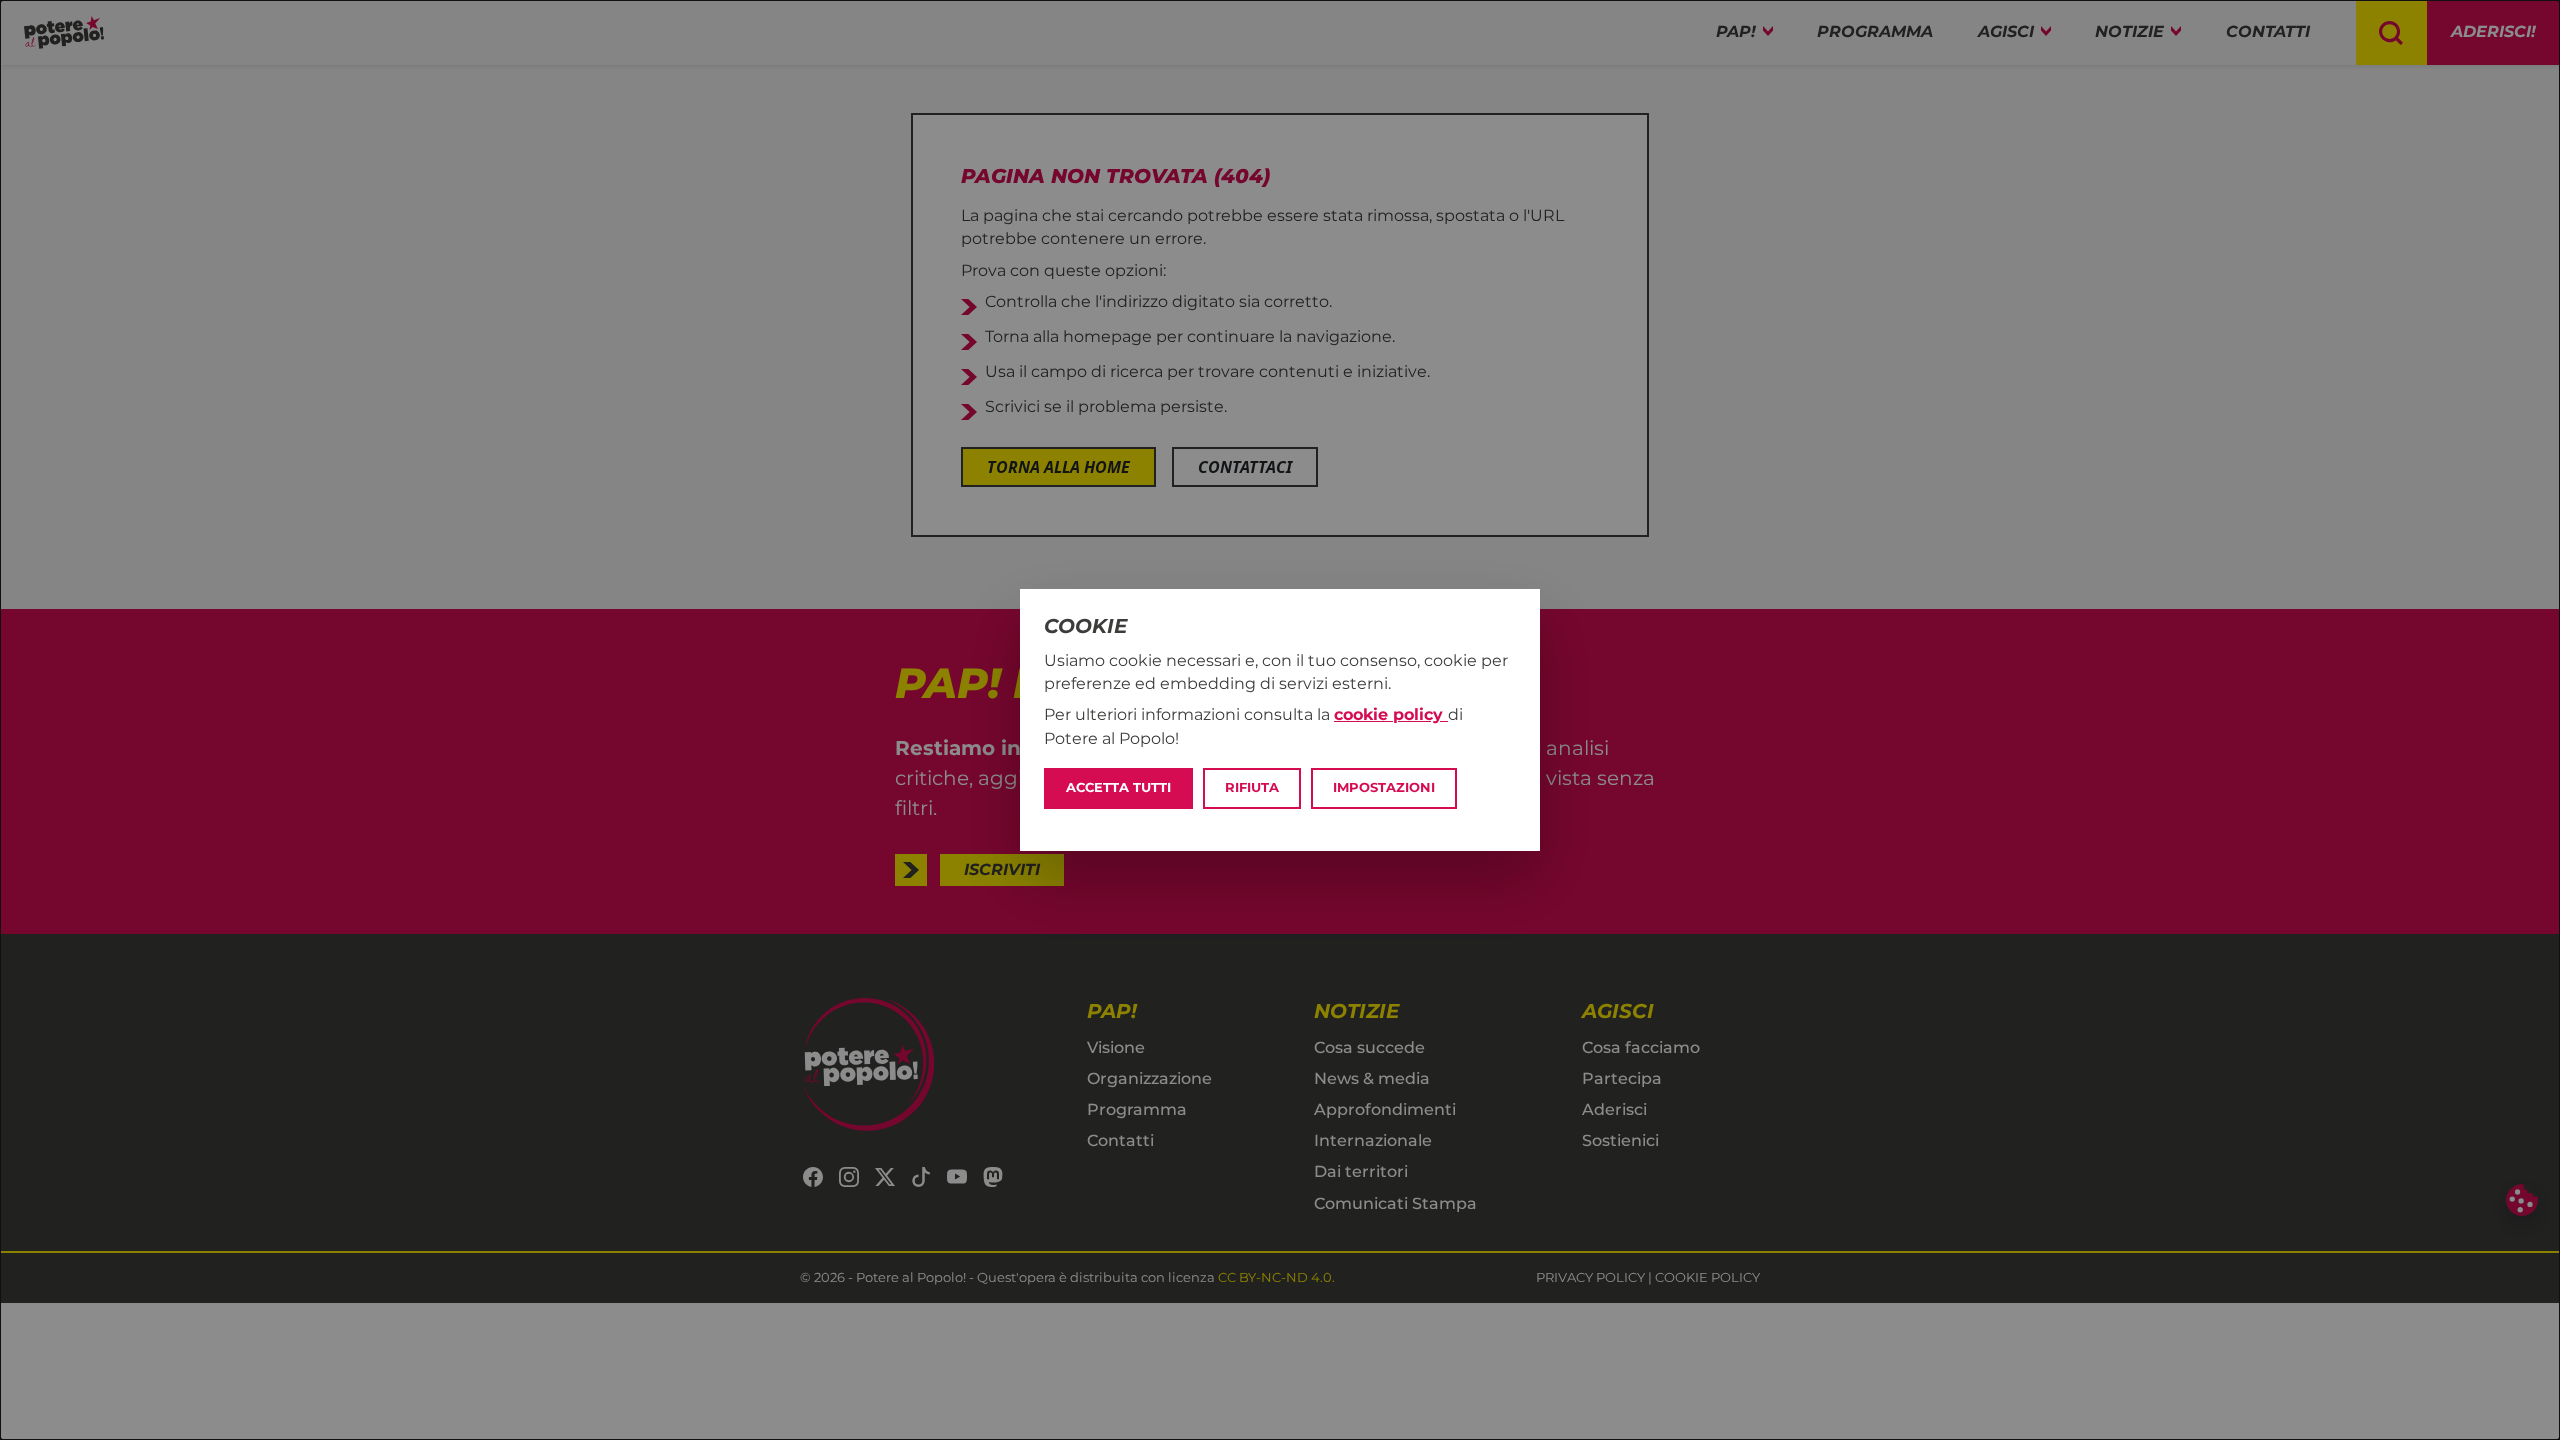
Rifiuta (1252, 787)
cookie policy (1391, 714)
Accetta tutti (1118, 787)
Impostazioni (1384, 787)
